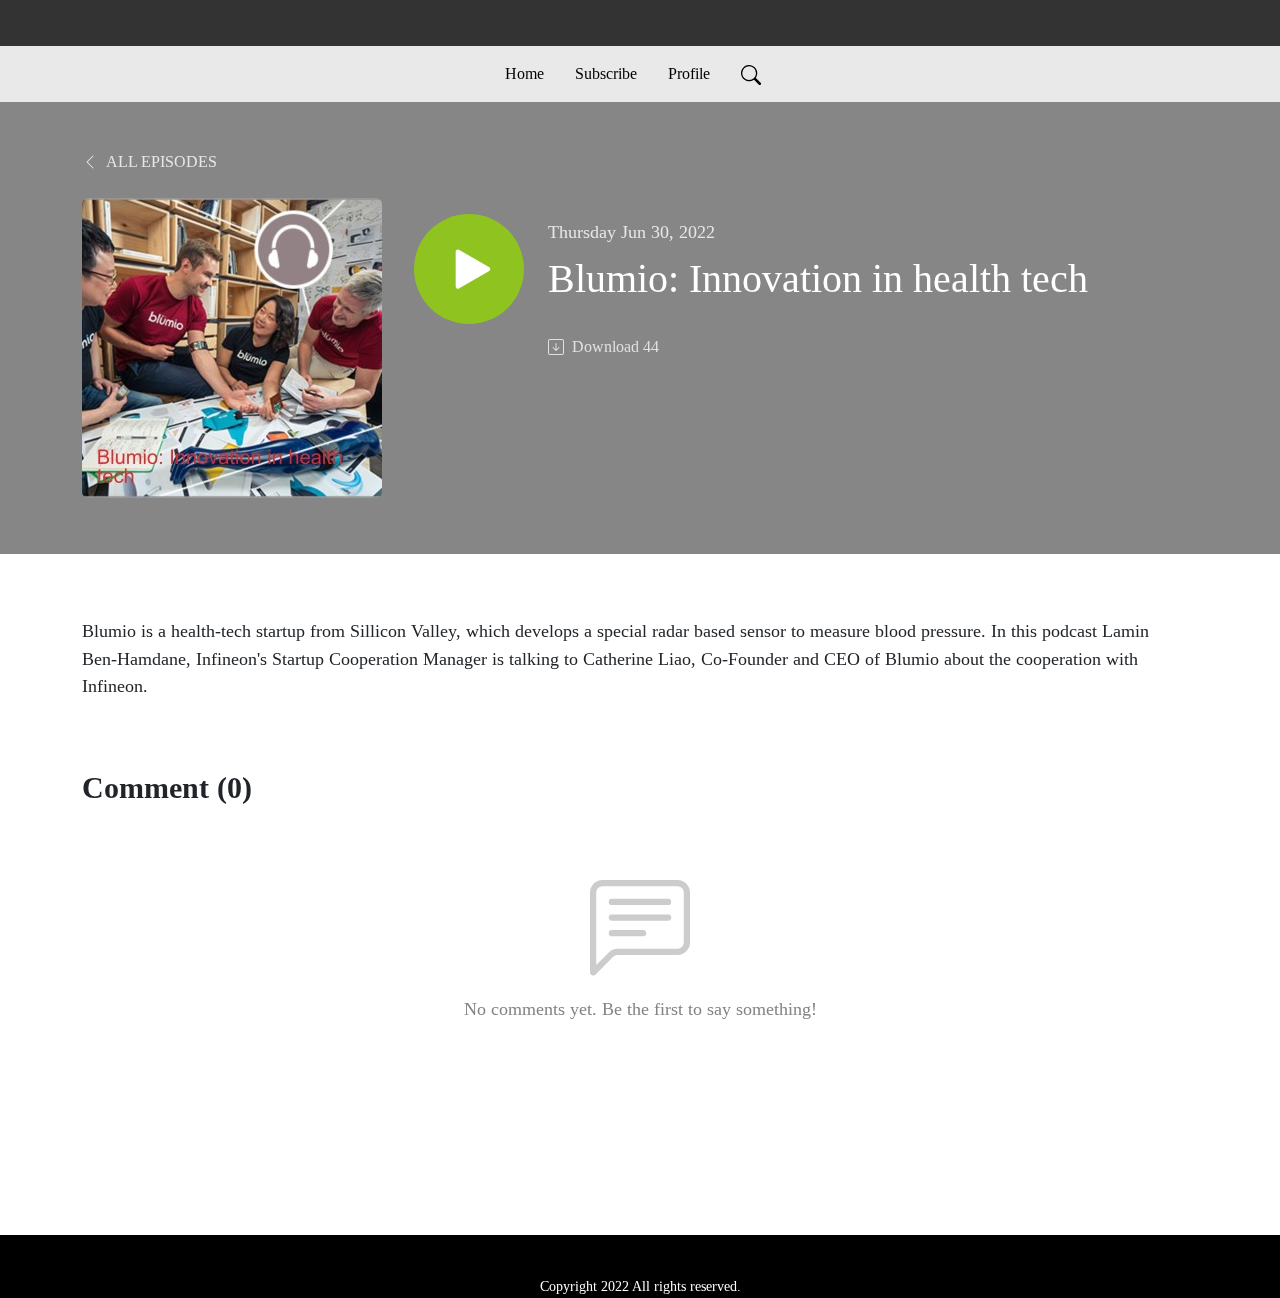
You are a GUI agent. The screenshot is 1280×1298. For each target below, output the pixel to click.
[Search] (751, 74)
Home (524, 73)
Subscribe (606, 73)
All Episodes (160, 161)
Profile (689, 73)
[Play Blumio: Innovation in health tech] (469, 269)
